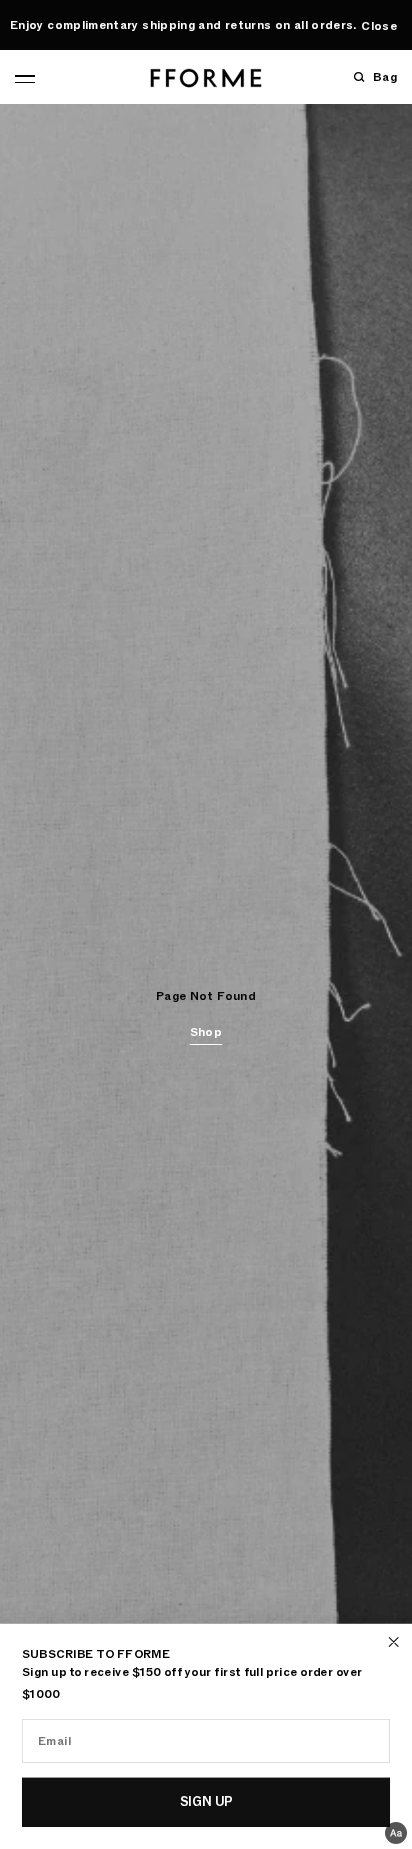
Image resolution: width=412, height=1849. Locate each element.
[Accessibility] (396, 1833)
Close (379, 26)
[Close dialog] (394, 1642)
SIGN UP (206, 1801)
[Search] (359, 77)
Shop (206, 1032)
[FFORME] (206, 78)
